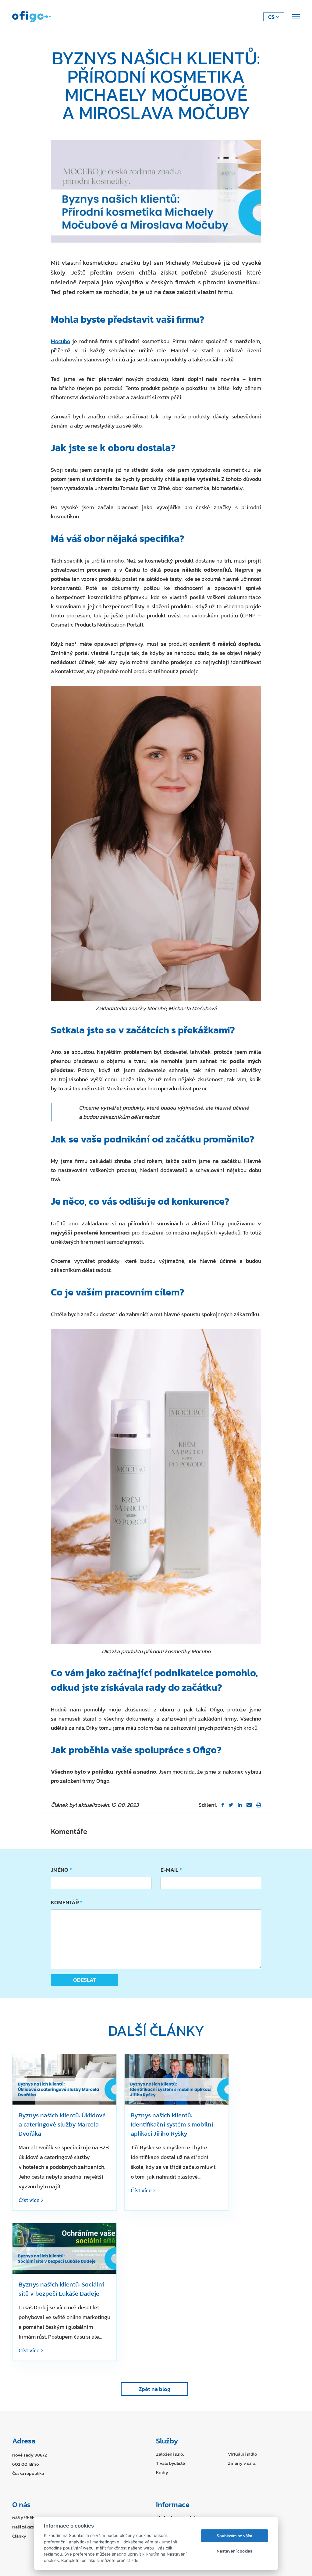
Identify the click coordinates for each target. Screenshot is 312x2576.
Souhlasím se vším (234, 2536)
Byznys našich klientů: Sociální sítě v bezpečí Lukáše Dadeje (61, 2289)
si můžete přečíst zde (117, 2560)
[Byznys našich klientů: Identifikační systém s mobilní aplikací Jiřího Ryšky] (177, 2079)
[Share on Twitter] (231, 1805)
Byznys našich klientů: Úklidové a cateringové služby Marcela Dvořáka (62, 2124)
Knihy (162, 2472)
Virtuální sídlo (243, 2454)
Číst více (30, 2200)
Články (19, 2536)
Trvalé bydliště (170, 2463)
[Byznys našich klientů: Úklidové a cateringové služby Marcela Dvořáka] (64, 2079)
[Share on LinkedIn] (240, 1805)
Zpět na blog (154, 2389)
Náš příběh (23, 2518)
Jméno (61, 1870)
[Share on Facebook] (223, 1805)
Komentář (66, 1902)
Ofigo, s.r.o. (31, 17)
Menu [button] (295, 17)
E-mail (171, 1870)
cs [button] (271, 17)
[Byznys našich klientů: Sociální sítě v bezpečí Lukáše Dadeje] (64, 2248)
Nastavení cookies (234, 2551)
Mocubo (60, 341)
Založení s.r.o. (170, 2454)
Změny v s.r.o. (242, 2463)
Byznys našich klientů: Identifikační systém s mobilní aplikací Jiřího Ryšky (172, 2124)
